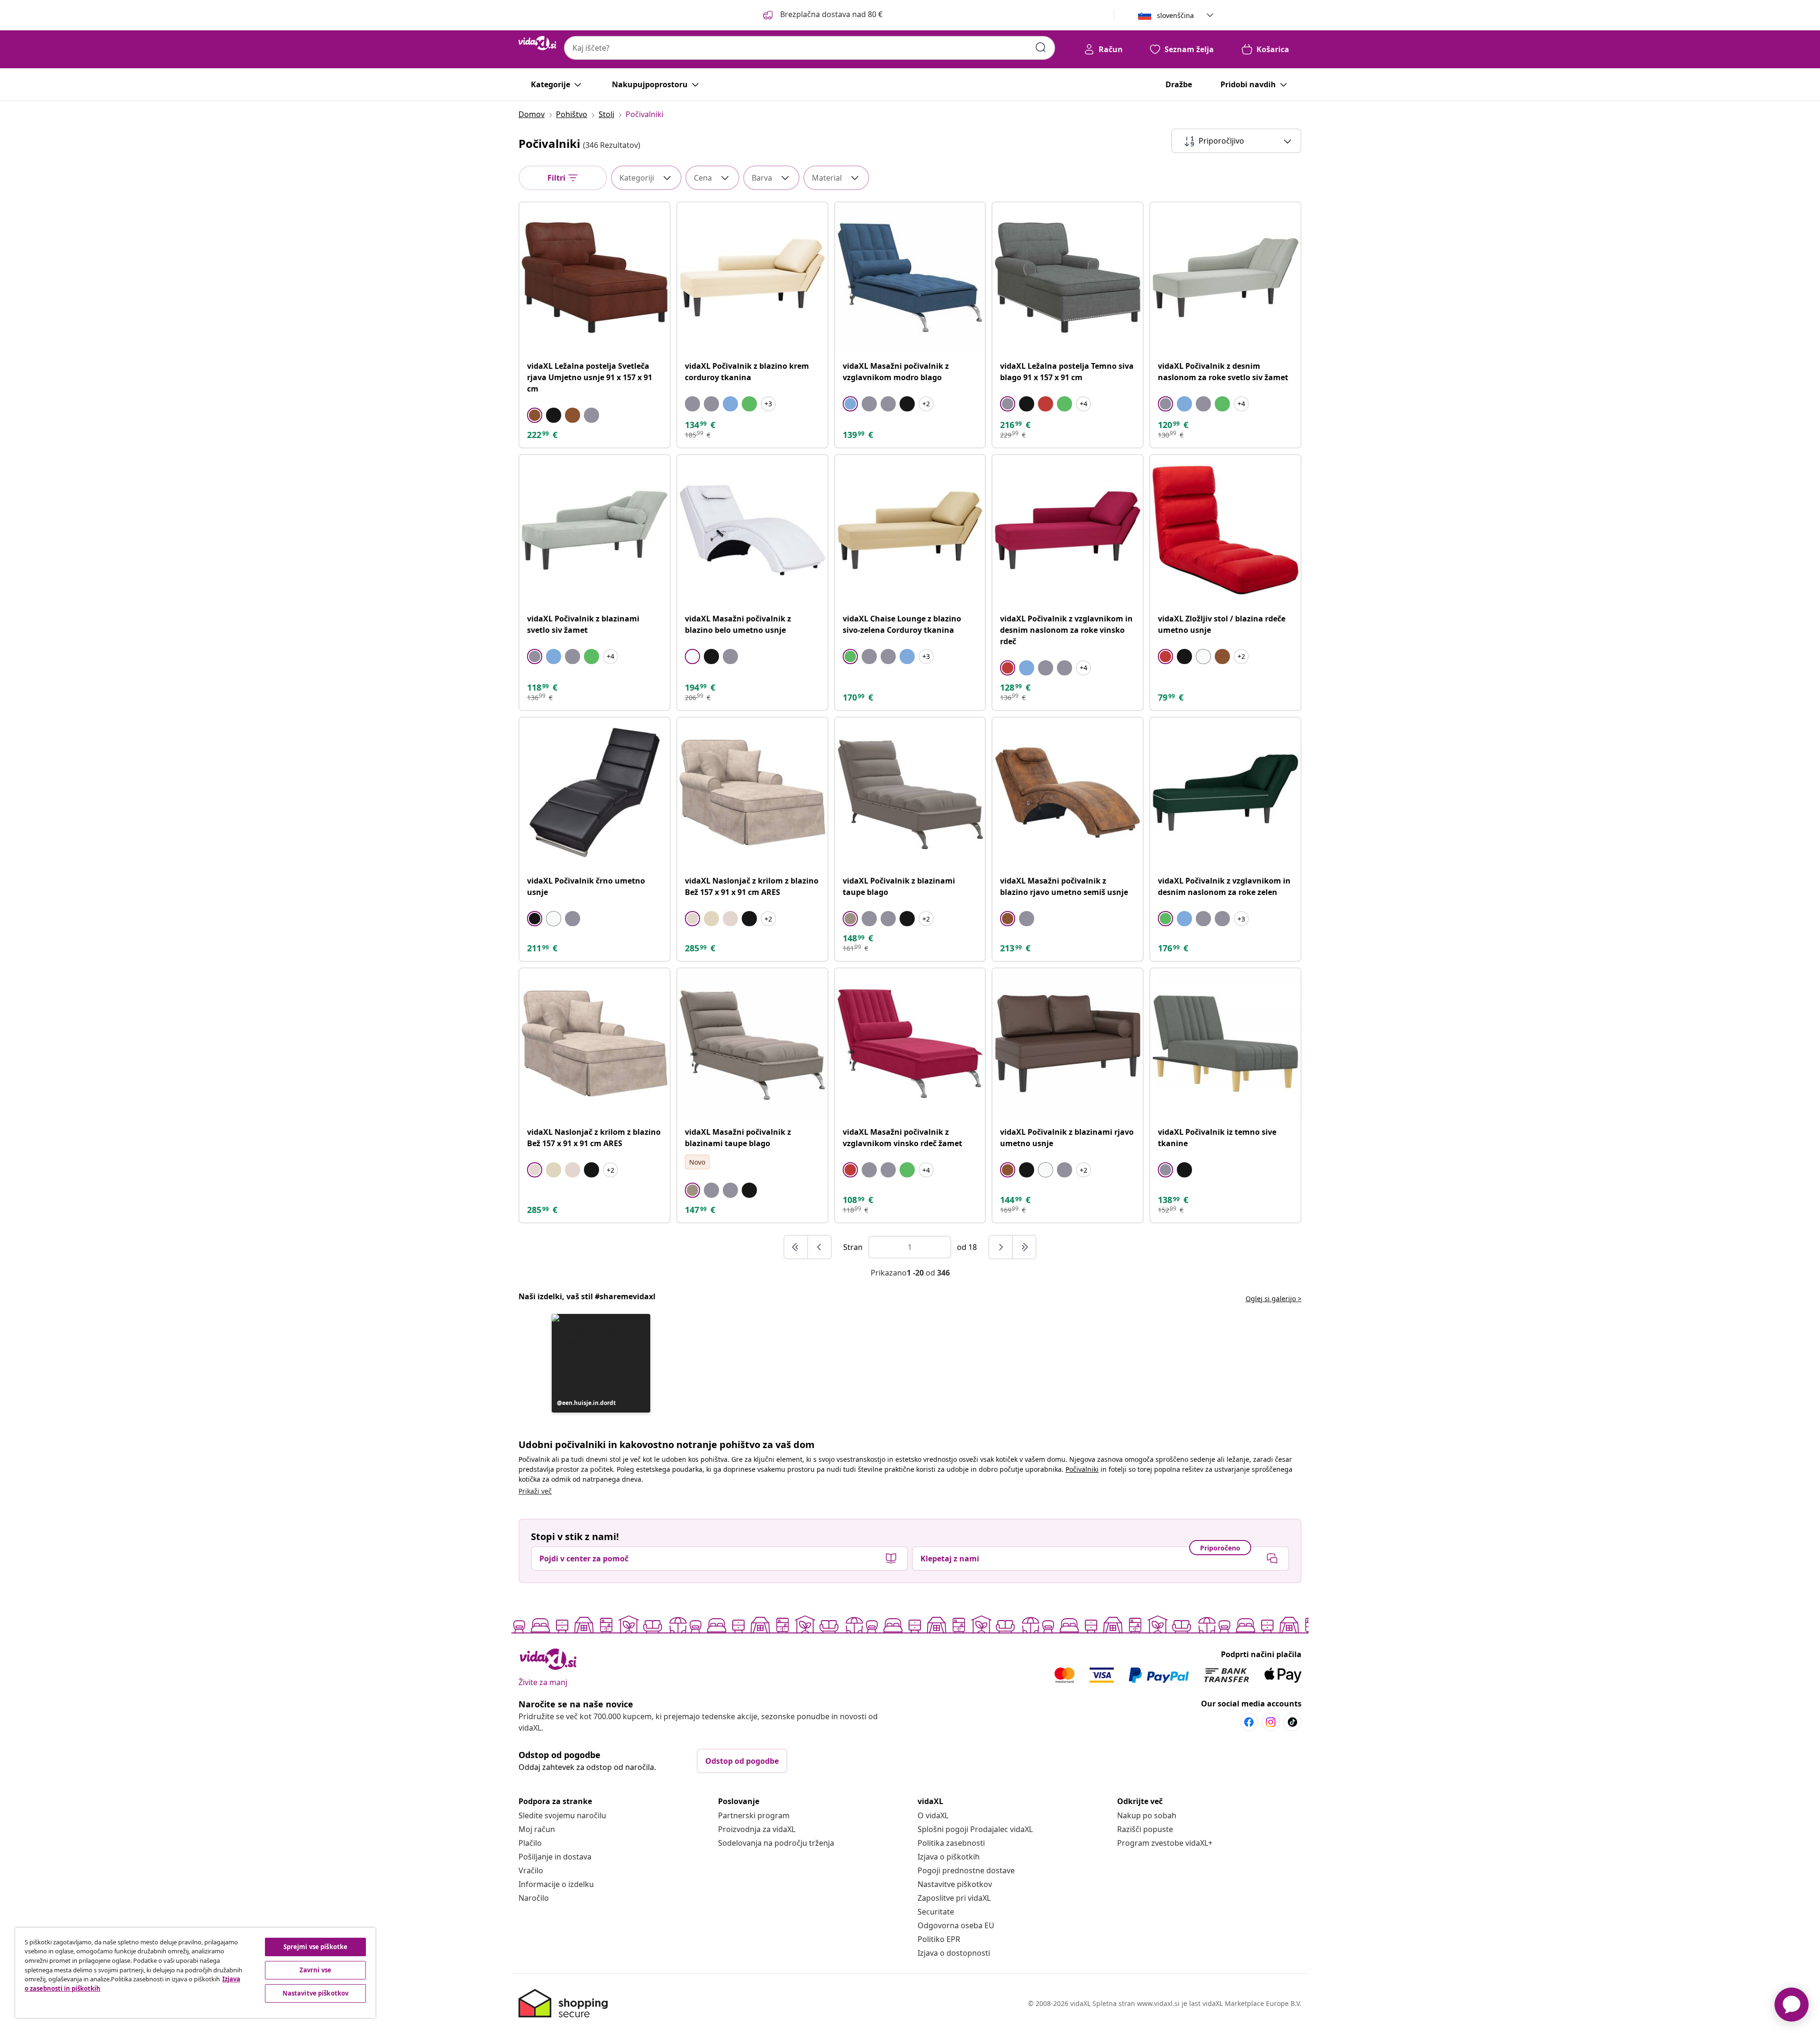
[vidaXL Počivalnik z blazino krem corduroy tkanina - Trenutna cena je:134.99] (752, 278)
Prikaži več (535, 1491)
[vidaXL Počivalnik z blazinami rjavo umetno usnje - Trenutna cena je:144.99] (1068, 1044)
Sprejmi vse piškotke (316, 1947)
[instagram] (1271, 1722)
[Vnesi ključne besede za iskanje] (1041, 47)
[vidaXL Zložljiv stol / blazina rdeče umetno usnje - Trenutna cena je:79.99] (1225, 530)
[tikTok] (1292, 1722)
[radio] (535, 415)
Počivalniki (1082, 1469)
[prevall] (796, 1247)
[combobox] (810, 48)
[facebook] (1249, 1722)
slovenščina (1175, 15)
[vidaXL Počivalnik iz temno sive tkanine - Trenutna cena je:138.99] (1225, 1044)
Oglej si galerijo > (1274, 1299)
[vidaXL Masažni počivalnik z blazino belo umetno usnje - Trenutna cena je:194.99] (752, 530)
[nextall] (1024, 1247)
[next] (1001, 1247)
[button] (822, 15)
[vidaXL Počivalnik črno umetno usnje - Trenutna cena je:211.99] (595, 793)
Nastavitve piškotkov (955, 1884)
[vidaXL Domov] (537, 43)
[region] (195, 1973)
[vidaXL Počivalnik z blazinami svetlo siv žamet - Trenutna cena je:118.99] (595, 530)
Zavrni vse (315, 1970)
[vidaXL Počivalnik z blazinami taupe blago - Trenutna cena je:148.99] (910, 793)
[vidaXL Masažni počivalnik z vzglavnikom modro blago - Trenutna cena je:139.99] (910, 278)
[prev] (819, 1247)
